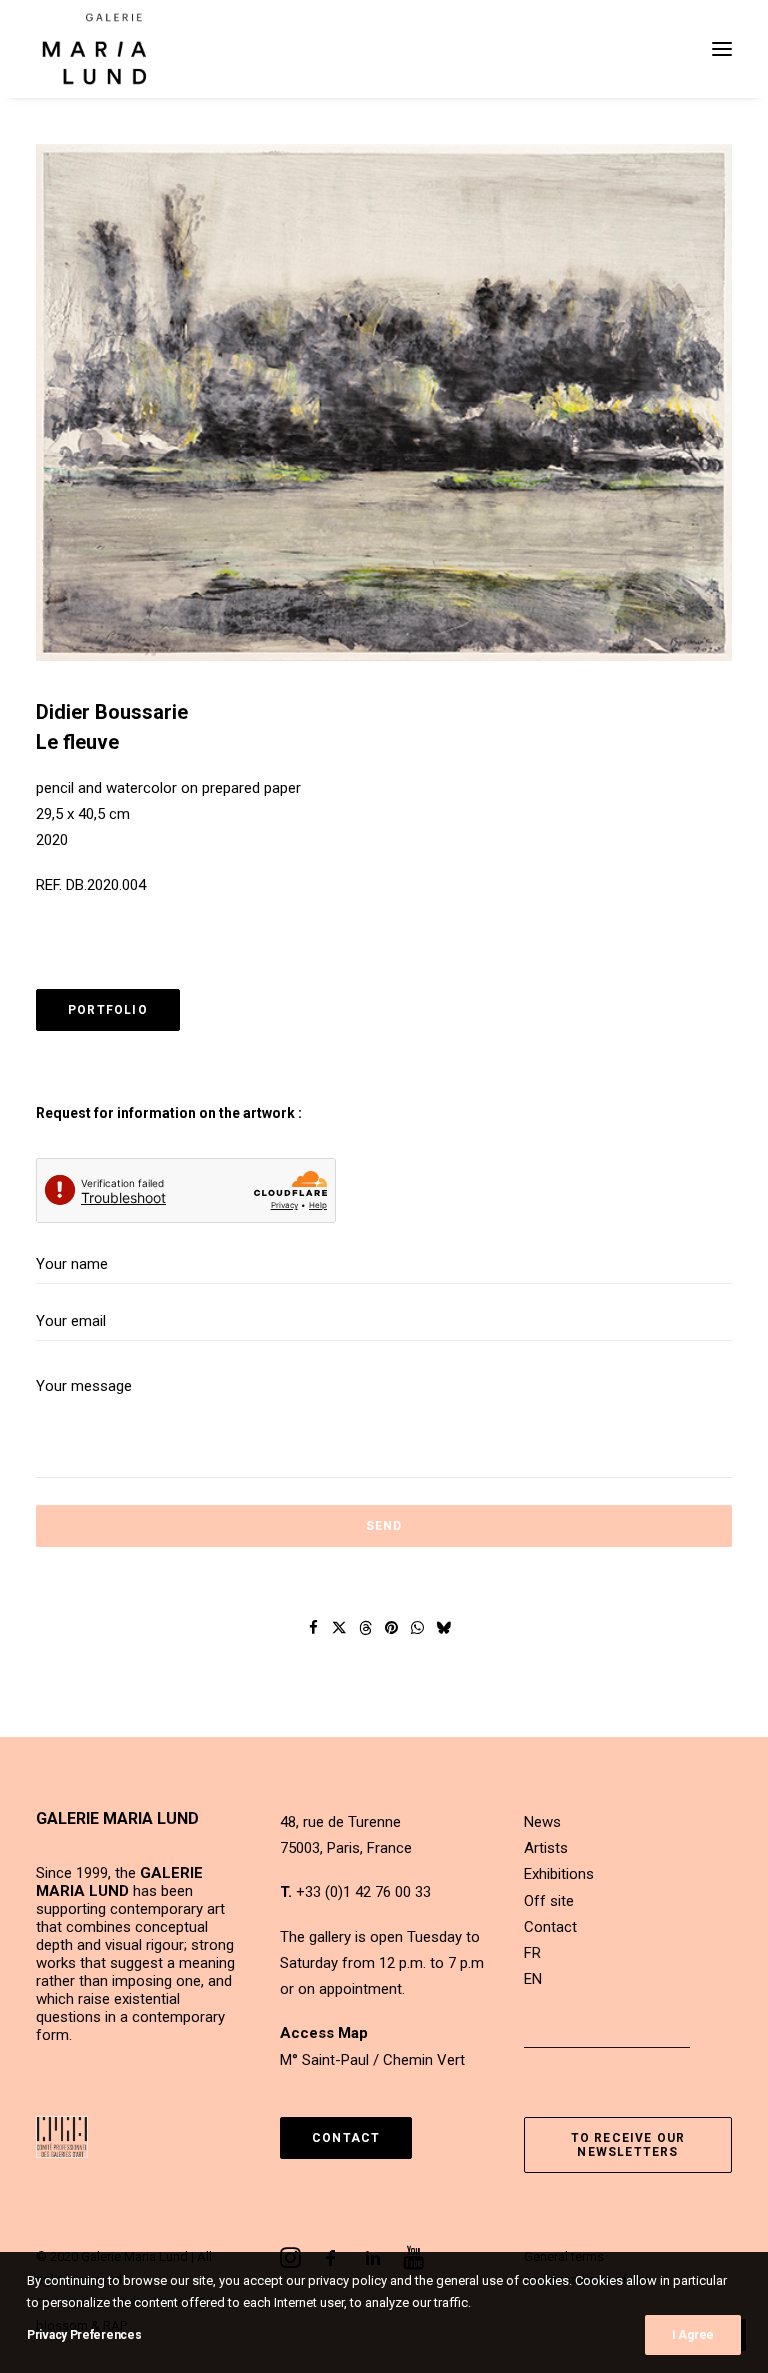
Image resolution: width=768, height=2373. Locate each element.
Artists (546, 1848)
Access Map (324, 2033)
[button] (722, 49)
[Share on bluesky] (444, 1628)
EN (533, 1979)
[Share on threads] (366, 1628)
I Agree (693, 2335)
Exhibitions (559, 1874)
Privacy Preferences (84, 2335)
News (542, 1822)
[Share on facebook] (314, 1628)
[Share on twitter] (340, 1628)
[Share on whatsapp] (418, 1628)
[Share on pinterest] (392, 1628)
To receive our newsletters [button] (630, 2145)
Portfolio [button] (108, 1010)
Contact (550, 1927)
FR (532, 1953)
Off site (549, 1901)
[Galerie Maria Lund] (94, 49)
